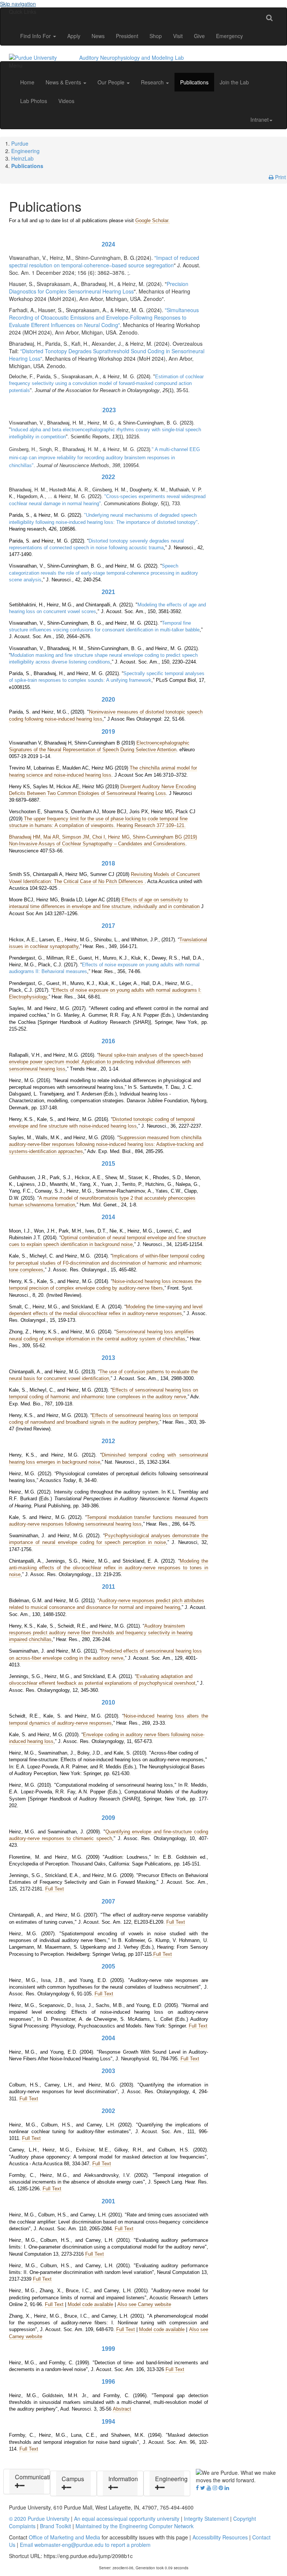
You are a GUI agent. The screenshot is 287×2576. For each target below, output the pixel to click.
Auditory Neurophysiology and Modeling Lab (132, 58)
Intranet (260, 119)
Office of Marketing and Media (64, 2537)
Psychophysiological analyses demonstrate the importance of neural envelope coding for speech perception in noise (109, 1539)
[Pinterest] (221, 2488)
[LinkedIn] (227, 2488)
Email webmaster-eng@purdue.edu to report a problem (85, 2545)
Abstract (122, 2409)
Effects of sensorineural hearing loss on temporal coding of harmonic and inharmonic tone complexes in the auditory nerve (104, 1393)
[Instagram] (215, 2488)
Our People (112, 82)
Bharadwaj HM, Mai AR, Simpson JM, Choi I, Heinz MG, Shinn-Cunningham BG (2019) (103, 837)
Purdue (20, 143)
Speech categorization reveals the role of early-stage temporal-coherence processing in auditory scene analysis (104, 573)
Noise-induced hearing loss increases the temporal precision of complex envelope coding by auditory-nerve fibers (105, 1285)
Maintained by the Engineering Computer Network (135, 2526)
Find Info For (36, 36)
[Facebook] (197, 2488)
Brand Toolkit (55, 2526)
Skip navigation (18, 4)
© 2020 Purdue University (39, 2518)
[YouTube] (209, 2488)
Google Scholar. (152, 220)
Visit (178, 36)
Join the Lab (234, 82)
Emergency (229, 36)
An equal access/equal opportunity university (127, 2518)
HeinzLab (22, 158)
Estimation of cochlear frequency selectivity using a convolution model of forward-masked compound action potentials (106, 383)
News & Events (64, 82)
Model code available (90, 2304)
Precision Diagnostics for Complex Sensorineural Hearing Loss (99, 288)
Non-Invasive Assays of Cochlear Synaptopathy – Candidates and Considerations (97, 844)
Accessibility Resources (220, 2537)
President (127, 36)
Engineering (25, 151)
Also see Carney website (144, 2304)
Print (280, 177)
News (98, 36)
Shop (156, 36)
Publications (194, 82)
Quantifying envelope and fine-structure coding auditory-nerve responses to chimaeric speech (109, 1835)
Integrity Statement (206, 2518)
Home (27, 82)
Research (153, 82)
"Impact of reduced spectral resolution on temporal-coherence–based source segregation (104, 261)
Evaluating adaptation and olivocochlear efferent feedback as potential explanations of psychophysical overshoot (102, 1680)
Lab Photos (34, 101)
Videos (66, 101)
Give (199, 36)
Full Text (55, 1889)
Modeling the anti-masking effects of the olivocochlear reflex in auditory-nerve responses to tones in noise (109, 1568)
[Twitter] (203, 2488)
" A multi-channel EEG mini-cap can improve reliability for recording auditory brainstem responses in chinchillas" (104, 457)
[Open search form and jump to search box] (269, 17)
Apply (74, 36)
